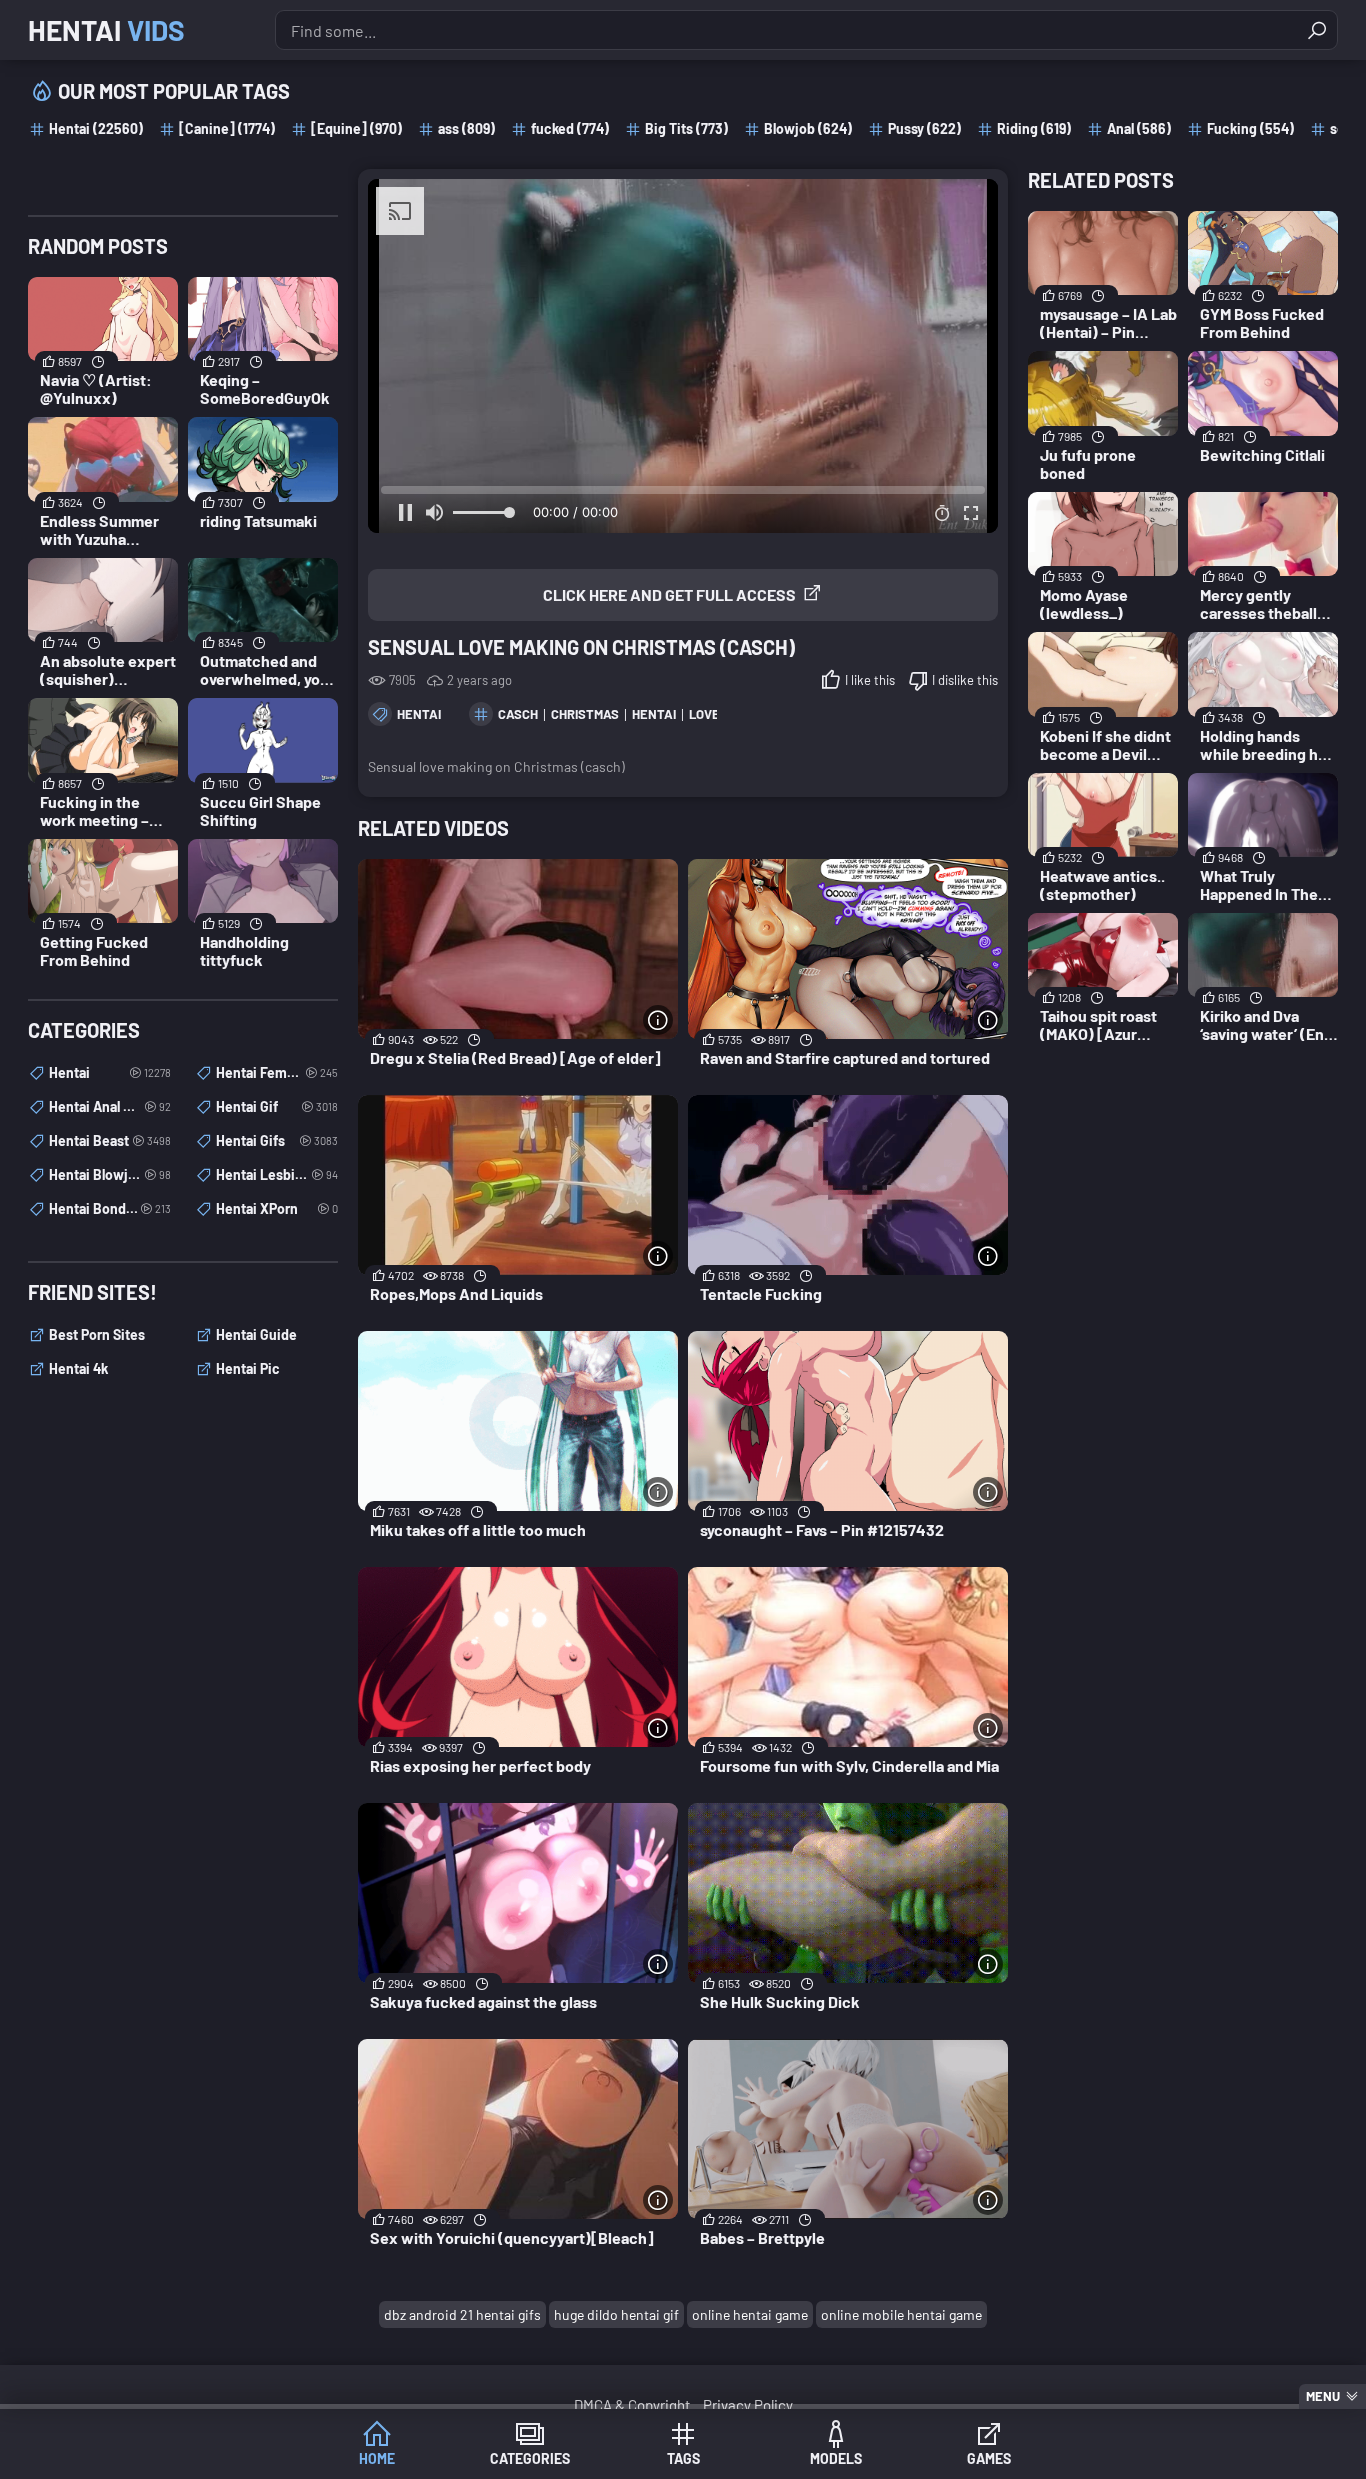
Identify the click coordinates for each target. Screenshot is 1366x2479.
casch (518, 714)
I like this (870, 680)
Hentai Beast (110, 1140)
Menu (1323, 2396)
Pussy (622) (924, 128)
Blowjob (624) (808, 128)
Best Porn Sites (97, 1334)
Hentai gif (277, 1106)
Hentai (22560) (96, 128)
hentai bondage (110, 1208)
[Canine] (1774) (227, 128)
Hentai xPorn (277, 1208)
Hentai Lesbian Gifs (277, 1174)
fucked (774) (570, 128)
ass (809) (466, 128)
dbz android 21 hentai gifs (462, 2314)
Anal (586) (1139, 128)
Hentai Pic (248, 1368)
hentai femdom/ (277, 1072)
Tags (683, 2458)
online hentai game (750, 2314)
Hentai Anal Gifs (110, 1106)
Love (704, 714)
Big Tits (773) (686, 128)
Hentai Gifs (277, 1140)
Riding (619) (1034, 128)
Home (377, 2458)
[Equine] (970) (356, 128)
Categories (530, 2458)
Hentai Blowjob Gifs (110, 1174)
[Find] (1317, 30)
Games (989, 2458)
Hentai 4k (78, 1368)
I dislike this (965, 680)
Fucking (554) (1250, 128)
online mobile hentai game (901, 2314)
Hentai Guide (256, 1334)
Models (836, 2458)
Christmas (585, 714)
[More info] (658, 1020)
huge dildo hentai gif (616, 2314)
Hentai (106, 30)
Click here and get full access (669, 594)
